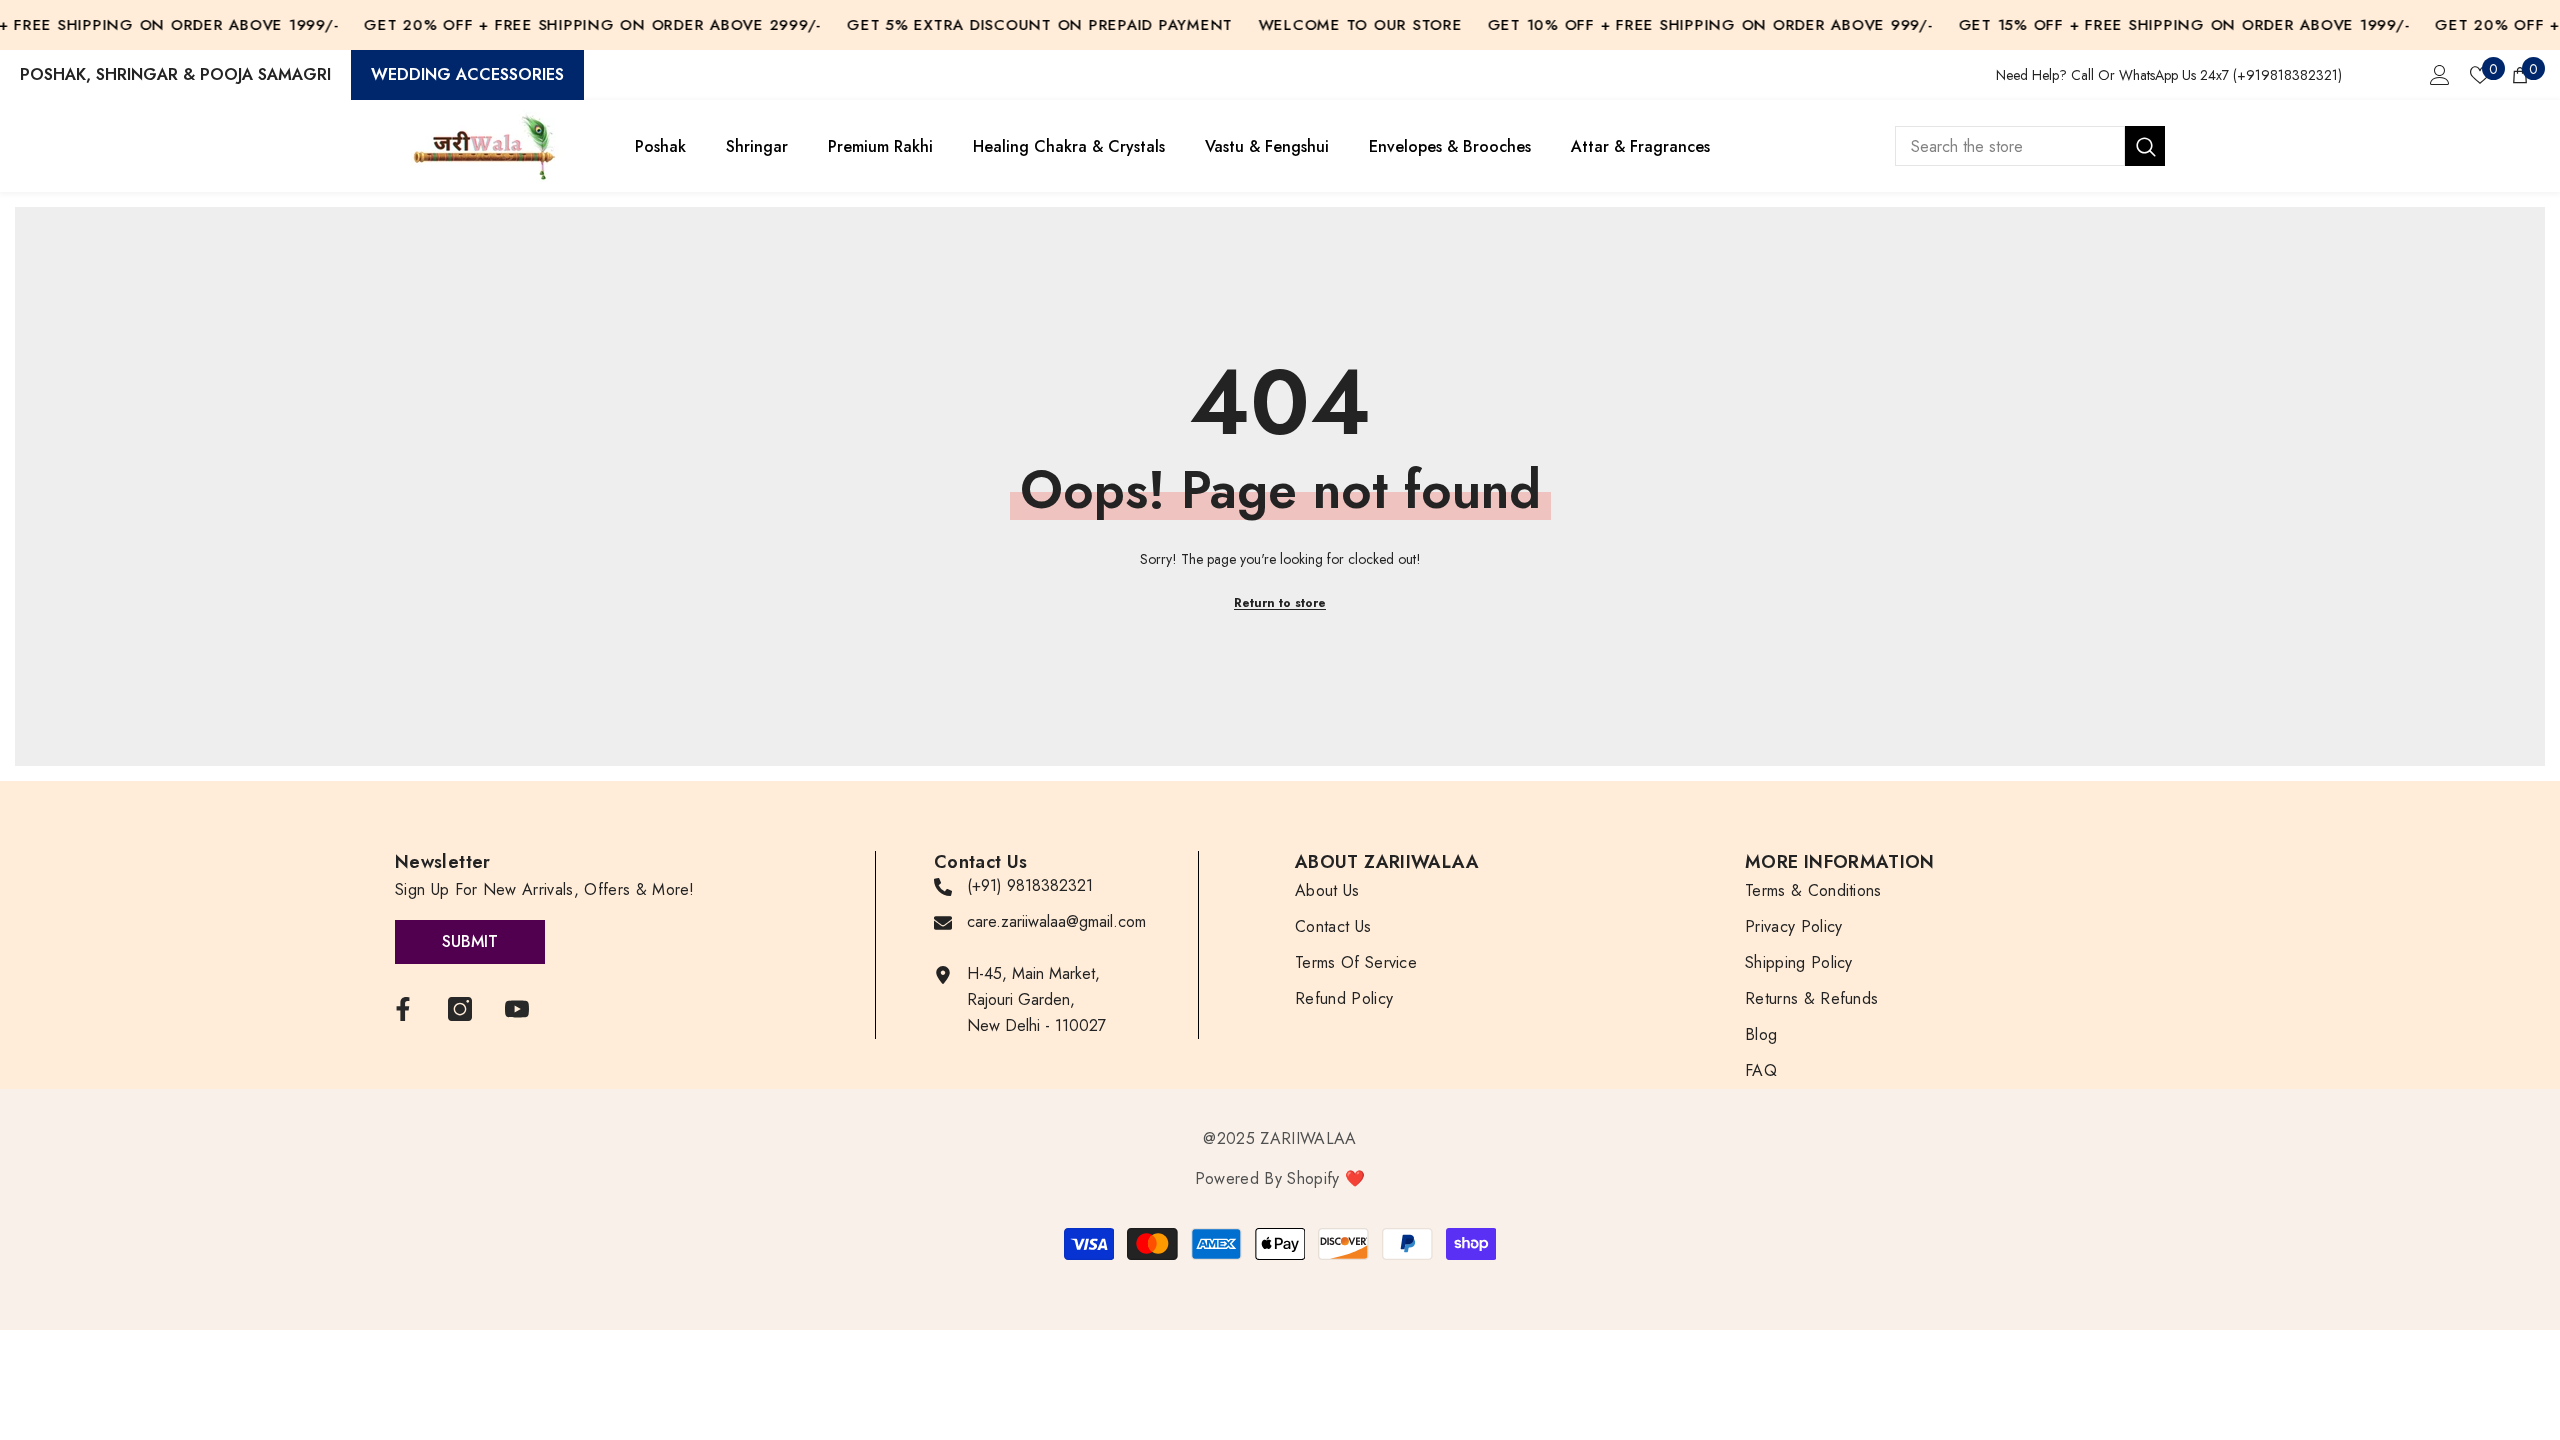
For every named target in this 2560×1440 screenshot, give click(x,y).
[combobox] (2010, 146)
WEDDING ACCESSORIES (467, 74)
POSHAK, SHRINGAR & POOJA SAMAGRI (175, 74)
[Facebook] (403, 1009)
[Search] (2030, 146)
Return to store (1280, 603)
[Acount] (2440, 75)
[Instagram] (460, 1009)
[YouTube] (517, 1009)
